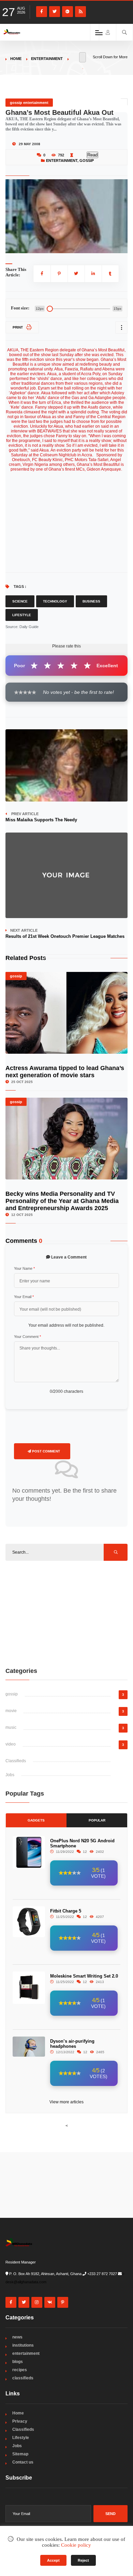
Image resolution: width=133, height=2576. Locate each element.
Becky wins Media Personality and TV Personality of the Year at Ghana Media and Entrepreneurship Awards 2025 (62, 1201)
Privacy (20, 2421)
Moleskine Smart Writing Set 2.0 (84, 1976)
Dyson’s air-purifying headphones (72, 2044)
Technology (55, 601)
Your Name (24, 1268)
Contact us (23, 2462)
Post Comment (46, 1451)
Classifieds (16, 1761)
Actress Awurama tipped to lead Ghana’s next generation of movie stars (65, 1072)
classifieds (23, 2378)
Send (110, 2514)
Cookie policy (76, 2545)
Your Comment (27, 1337)
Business (91, 601)
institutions (23, 2345)
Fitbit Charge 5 (66, 1911)
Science (20, 601)
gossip (87, 161)
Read (92, 155)
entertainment (47, 59)
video (11, 1744)
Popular (97, 1820)
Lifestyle (22, 615)
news (17, 2337)
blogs (18, 2362)
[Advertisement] (66, 1614)
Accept (53, 2560)
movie (11, 1711)
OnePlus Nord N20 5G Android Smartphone (82, 1843)
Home (16, 59)
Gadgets (36, 1820)
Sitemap (20, 2454)
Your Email (24, 1297)
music (11, 1727)
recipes (20, 2370)
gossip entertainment (29, 103)
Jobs (10, 1775)
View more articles (66, 2102)
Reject (83, 2560)
